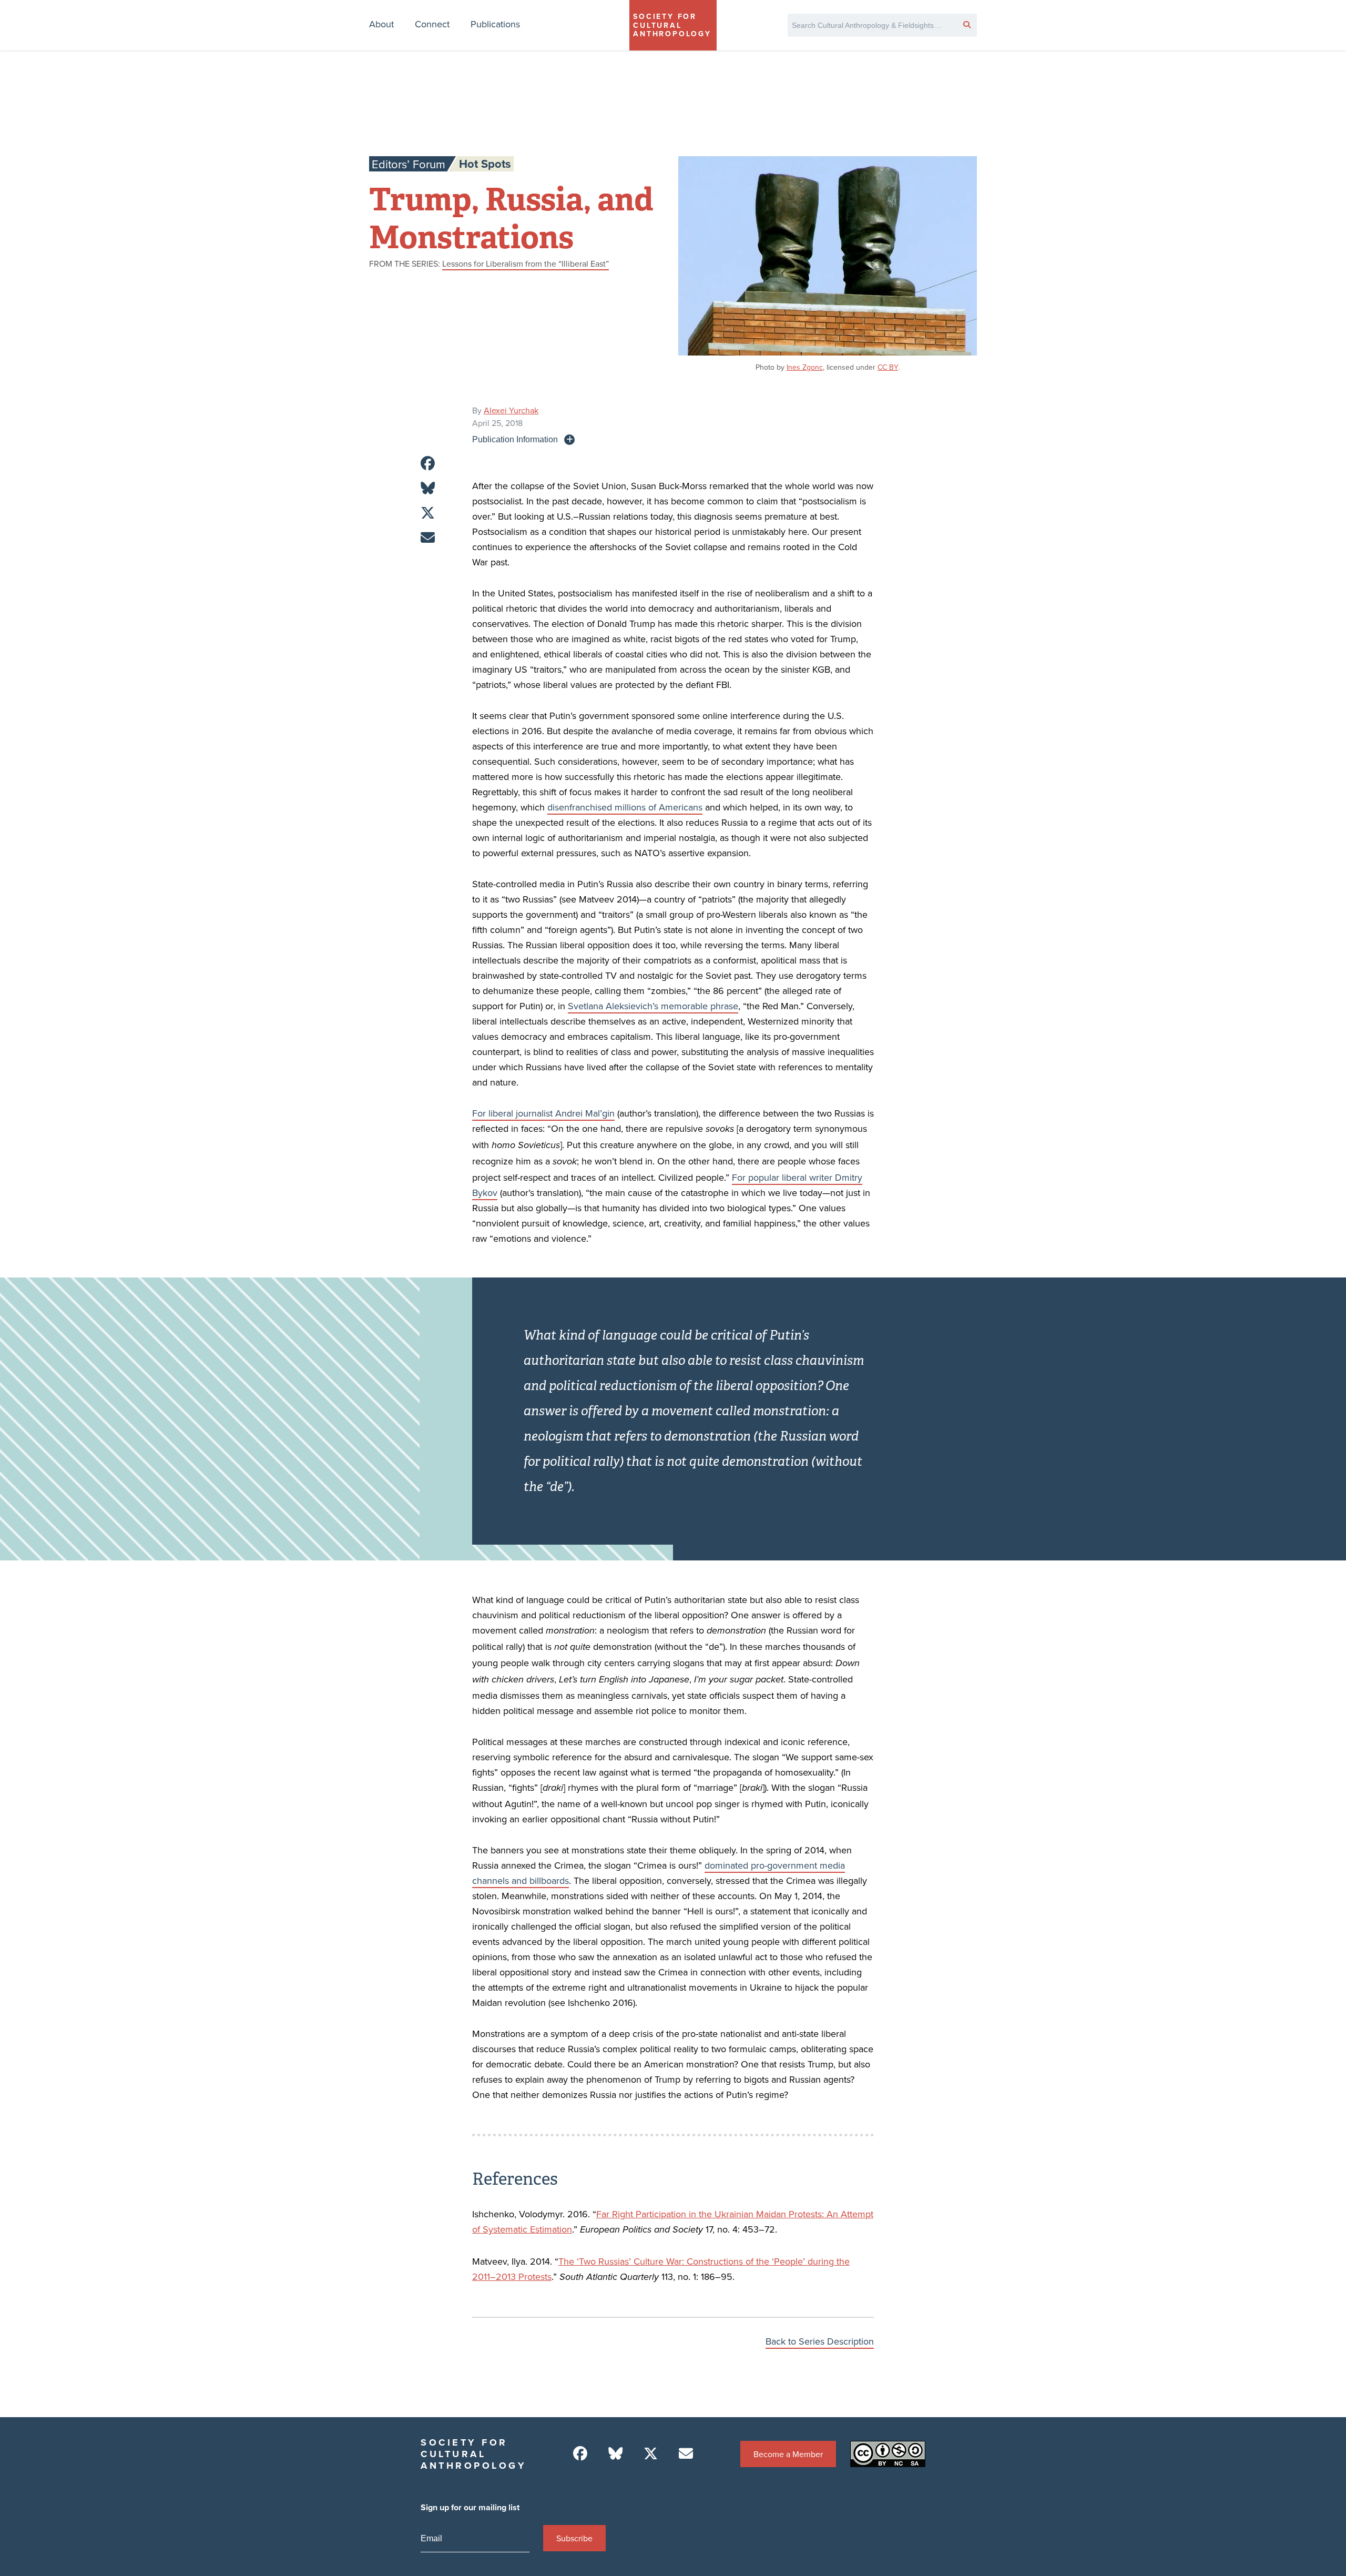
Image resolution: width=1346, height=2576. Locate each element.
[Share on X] (428, 513)
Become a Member (788, 2454)
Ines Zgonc (805, 367)
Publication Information (515, 439)
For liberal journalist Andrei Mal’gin (543, 1113)
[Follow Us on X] (651, 2454)
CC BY (888, 367)
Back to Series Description (820, 2341)
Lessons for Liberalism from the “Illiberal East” (526, 263)
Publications (495, 24)
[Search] (967, 24)
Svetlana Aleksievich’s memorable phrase (653, 1006)
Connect (432, 24)
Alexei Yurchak (511, 410)
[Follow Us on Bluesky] (615, 2454)
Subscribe (574, 2538)
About (381, 24)
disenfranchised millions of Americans (625, 807)
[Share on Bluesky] (428, 488)
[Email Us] (686, 2454)
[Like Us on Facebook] (580, 2454)
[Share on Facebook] (428, 464)
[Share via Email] (428, 538)
